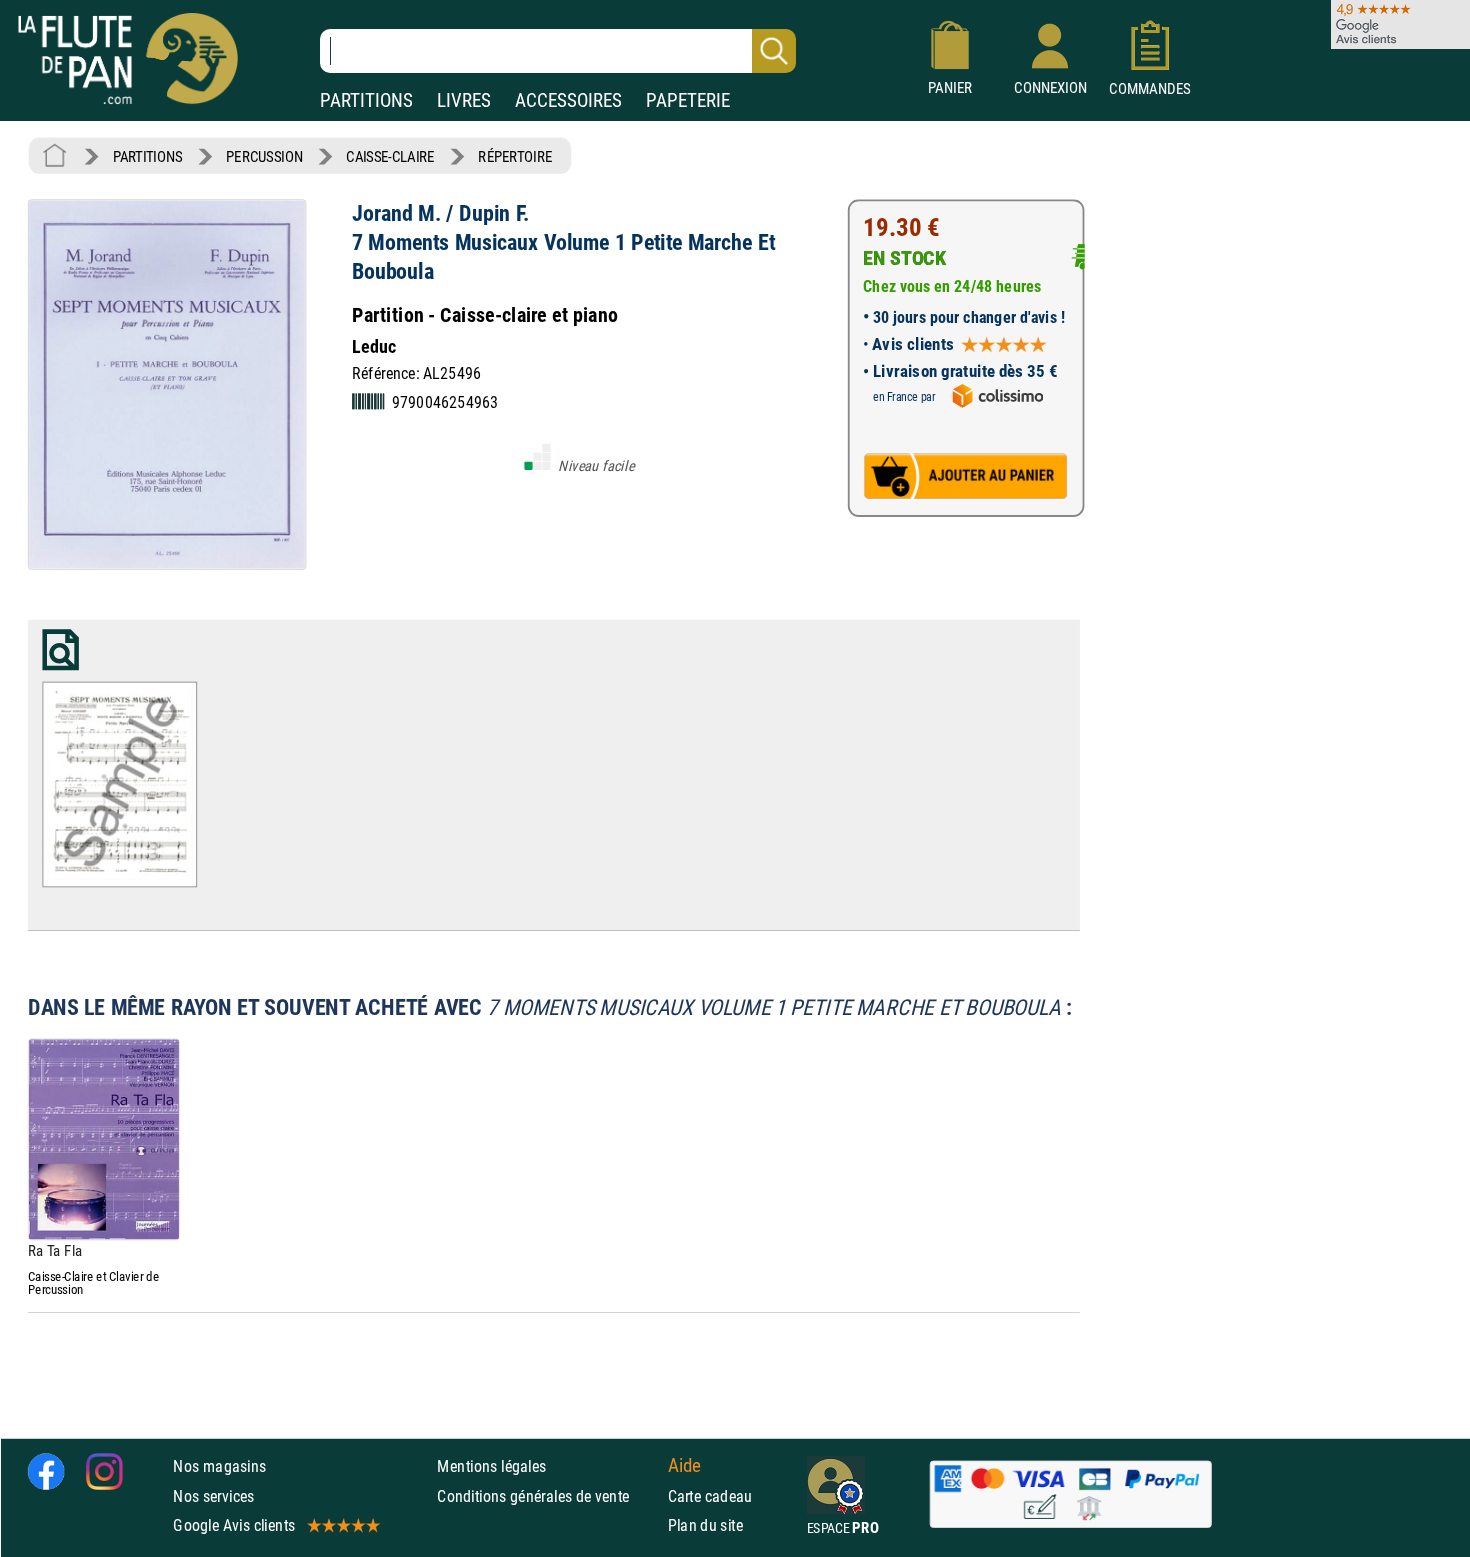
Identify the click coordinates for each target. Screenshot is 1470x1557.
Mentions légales (491, 1466)
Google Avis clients (234, 1524)
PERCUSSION (264, 156)
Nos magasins (219, 1466)
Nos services (213, 1495)
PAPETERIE (688, 100)
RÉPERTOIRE (515, 156)
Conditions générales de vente (547, 1495)
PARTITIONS (366, 100)
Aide (685, 1466)
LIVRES (464, 100)
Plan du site (706, 1524)
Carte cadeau (710, 1495)
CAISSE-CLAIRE (390, 156)
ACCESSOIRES (568, 100)
